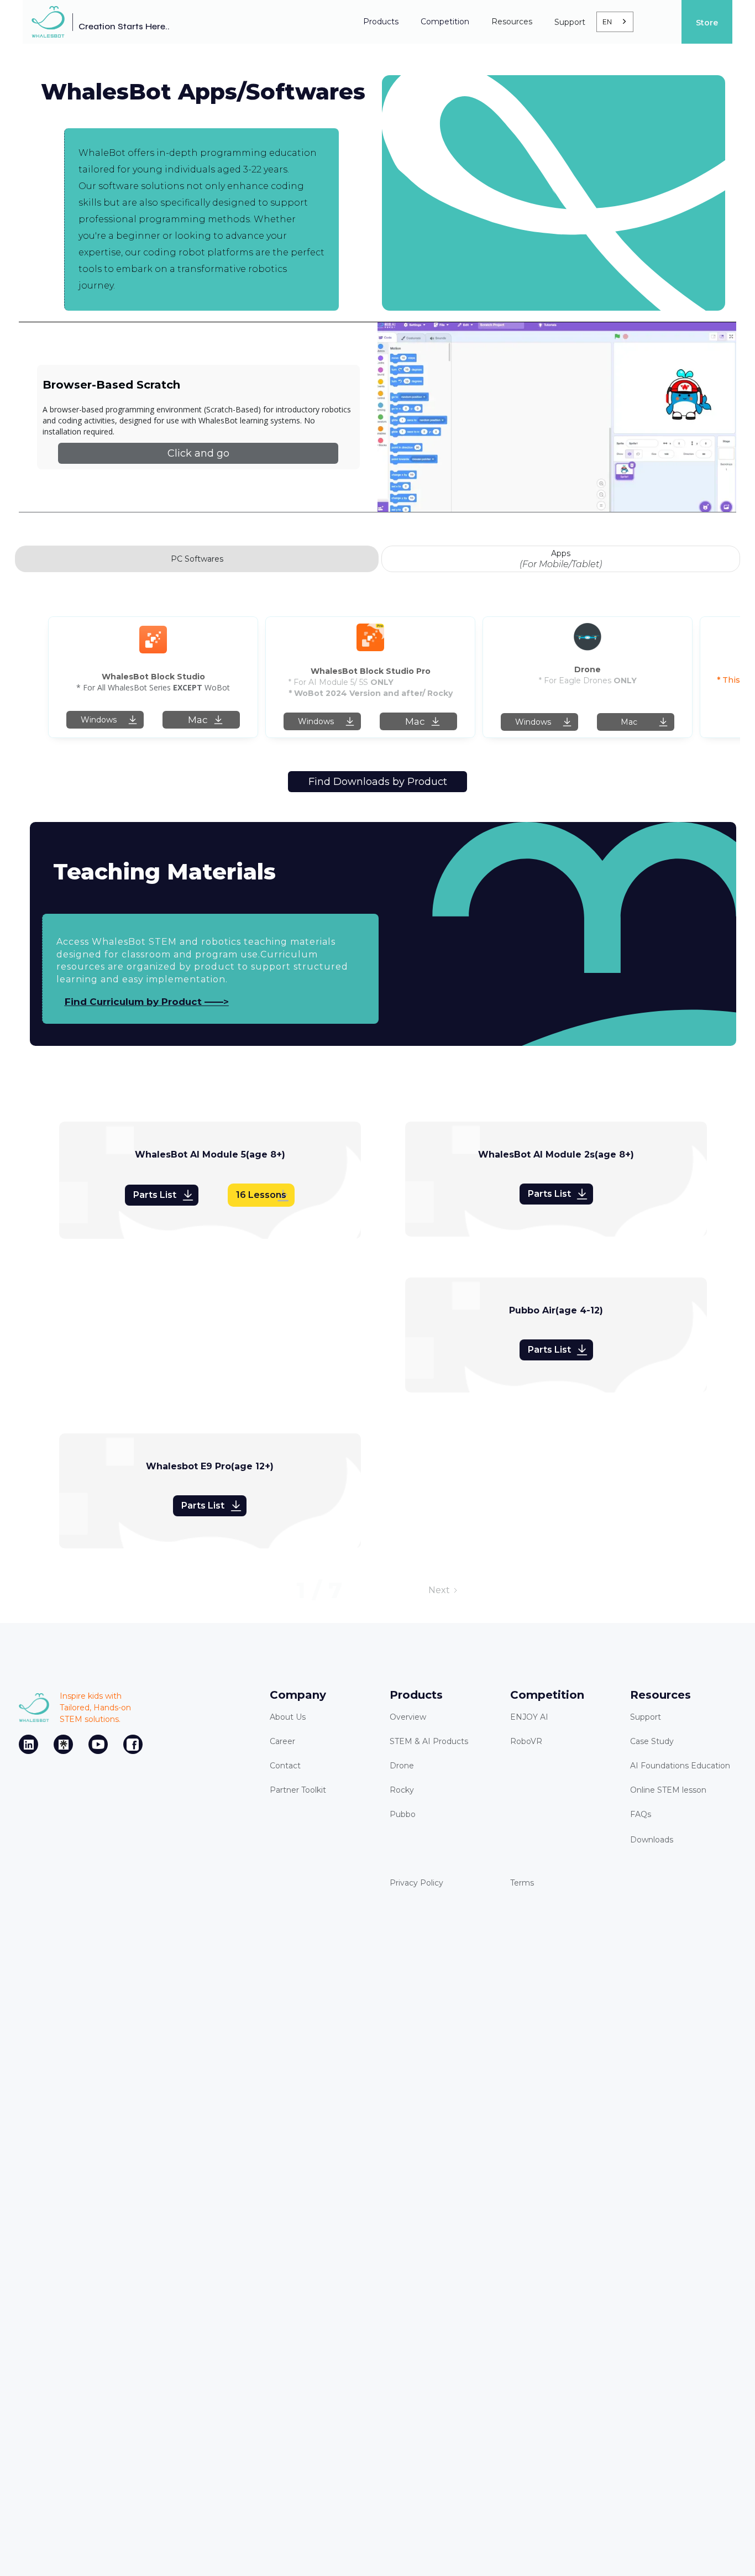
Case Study (652, 1741)
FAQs (641, 1814)
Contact (285, 1766)
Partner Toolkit (298, 1790)
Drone (402, 1766)
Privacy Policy (416, 1883)
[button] (381, 22)
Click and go (198, 453)
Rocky (402, 1790)
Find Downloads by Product (378, 782)
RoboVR (526, 1741)
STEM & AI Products (429, 1741)
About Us (288, 1717)
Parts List (155, 1195)
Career (282, 1741)
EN (607, 22)
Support (646, 1717)
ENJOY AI (529, 1717)
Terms (522, 1883)
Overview (408, 1717)
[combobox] (615, 22)
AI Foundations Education (680, 1766)
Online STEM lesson (668, 1790)
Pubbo (403, 1814)
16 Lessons (261, 1195)
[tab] (197, 559)
